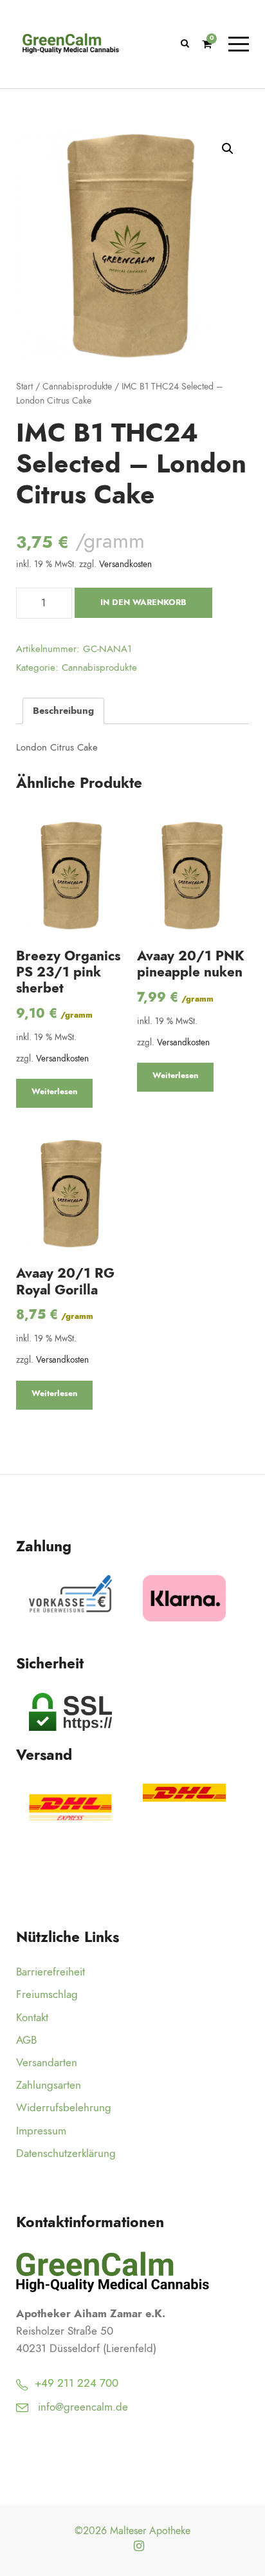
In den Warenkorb (143, 602)
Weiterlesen (54, 1092)
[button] (228, 149)
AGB (26, 2040)
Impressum (41, 2131)
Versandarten (47, 2062)
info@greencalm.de (83, 2407)
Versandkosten (125, 564)
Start (24, 387)
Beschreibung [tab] (63, 711)
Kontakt (32, 2017)
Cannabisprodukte (77, 387)
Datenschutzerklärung (66, 2153)
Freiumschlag (47, 1994)
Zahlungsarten (49, 2085)
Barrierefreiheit (50, 1972)
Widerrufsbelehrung (64, 2107)
